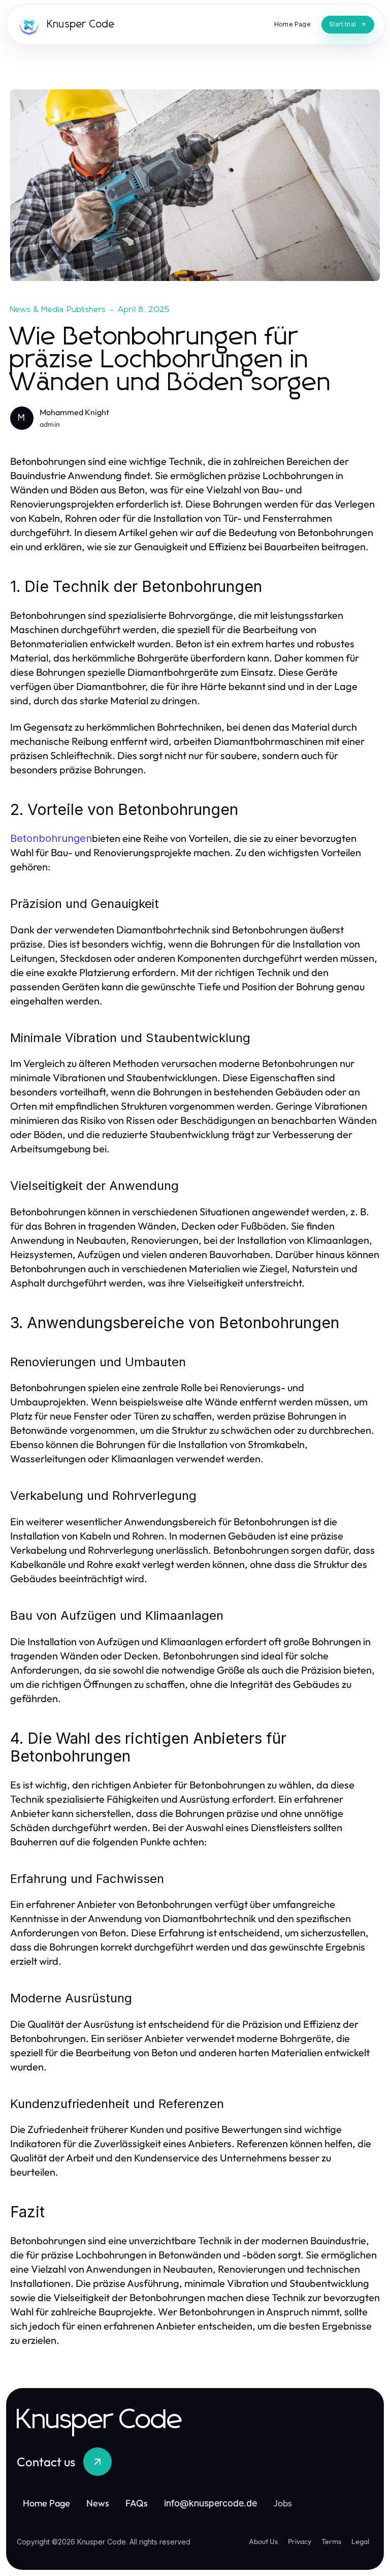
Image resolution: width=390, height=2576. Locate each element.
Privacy (300, 2541)
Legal (360, 2541)
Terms (331, 2541)
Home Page (46, 2503)
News (98, 2503)
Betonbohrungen (51, 838)
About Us (263, 2541)
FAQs (137, 2503)
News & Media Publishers (58, 309)
